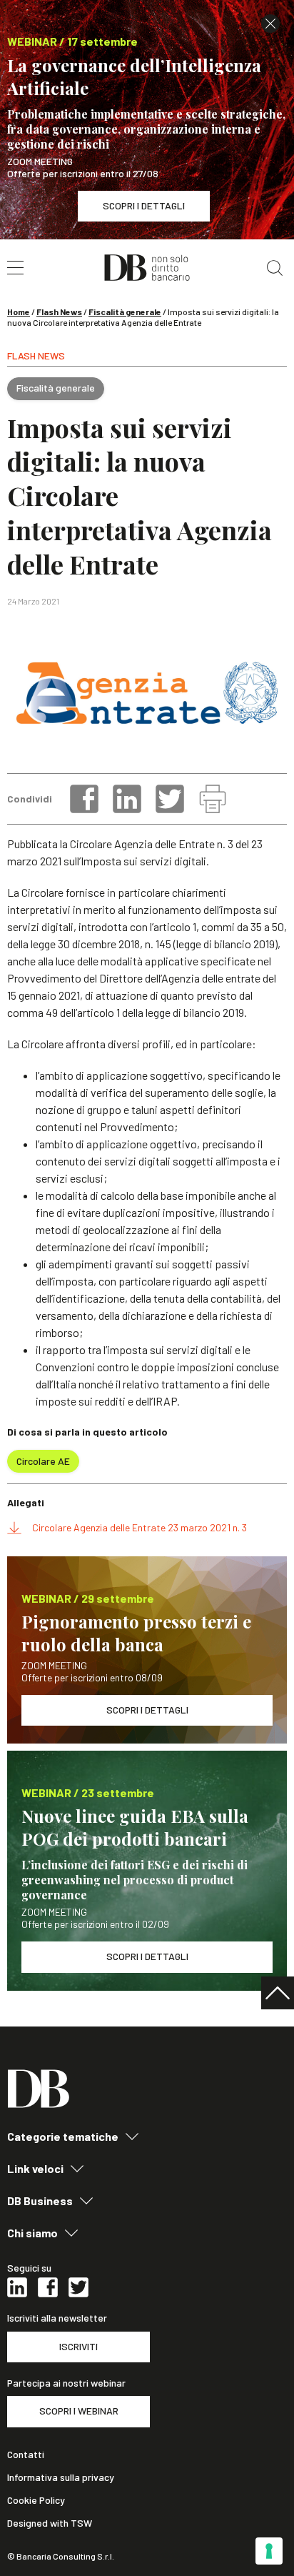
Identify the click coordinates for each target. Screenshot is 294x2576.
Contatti (26, 2455)
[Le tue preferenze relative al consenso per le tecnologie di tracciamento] (269, 2551)
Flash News (59, 312)
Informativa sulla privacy (61, 2477)
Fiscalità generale (125, 312)
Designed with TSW (50, 2523)
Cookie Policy (36, 2500)
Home (19, 312)
